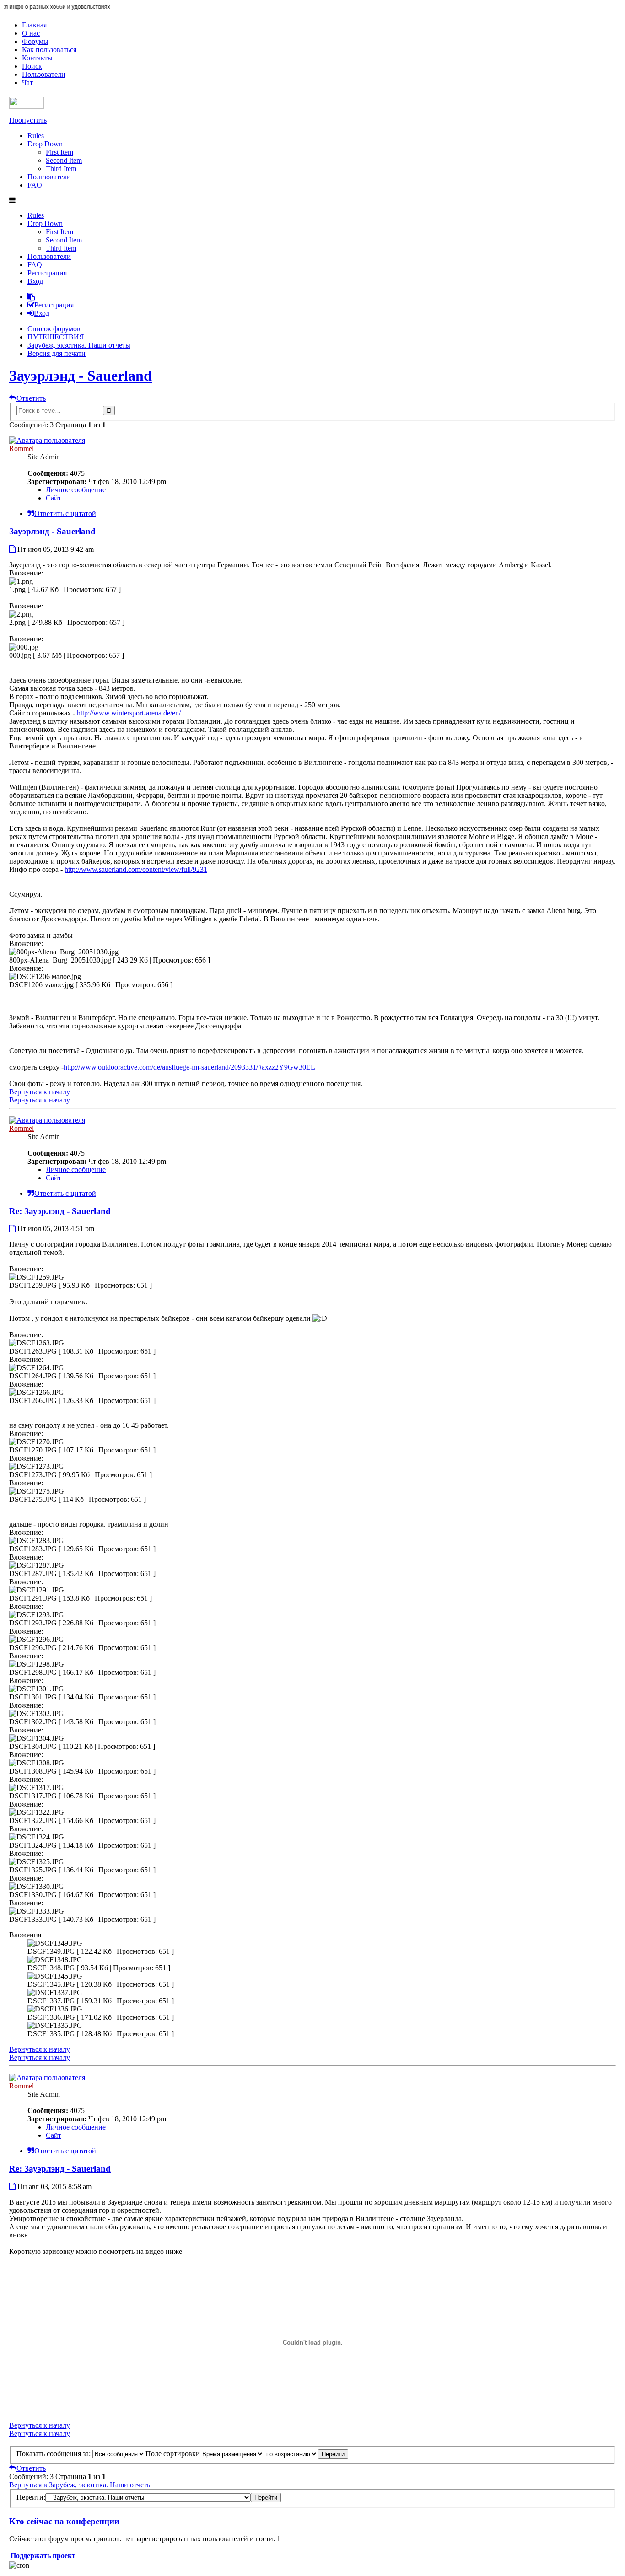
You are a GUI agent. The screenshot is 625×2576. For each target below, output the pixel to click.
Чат (27, 83)
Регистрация (47, 273)
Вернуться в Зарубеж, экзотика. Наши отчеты (81, 2485)
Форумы (35, 41)
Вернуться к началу (40, 1092)
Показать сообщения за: (54, 2454)
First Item (59, 152)
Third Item (61, 169)
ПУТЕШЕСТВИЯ (56, 337)
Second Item (64, 160)
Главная (34, 25)
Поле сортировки (173, 2454)
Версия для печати (57, 353)
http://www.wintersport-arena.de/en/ (129, 713)
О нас (31, 33)
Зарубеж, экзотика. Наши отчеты (79, 345)
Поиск (32, 66)
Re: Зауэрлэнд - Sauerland (60, 1211)
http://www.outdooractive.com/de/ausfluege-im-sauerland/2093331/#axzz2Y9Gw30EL (189, 1067)
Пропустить (28, 120)
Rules (36, 136)
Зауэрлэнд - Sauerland (81, 376)
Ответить (31, 398)
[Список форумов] (27, 106)
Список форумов (54, 329)
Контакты (37, 58)
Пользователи (44, 74)
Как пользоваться (49, 50)
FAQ (35, 185)
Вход (35, 281)
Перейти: (31, 2497)
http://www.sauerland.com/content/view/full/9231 (136, 869)
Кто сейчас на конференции (64, 2521)
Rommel (22, 449)
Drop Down (45, 144)
